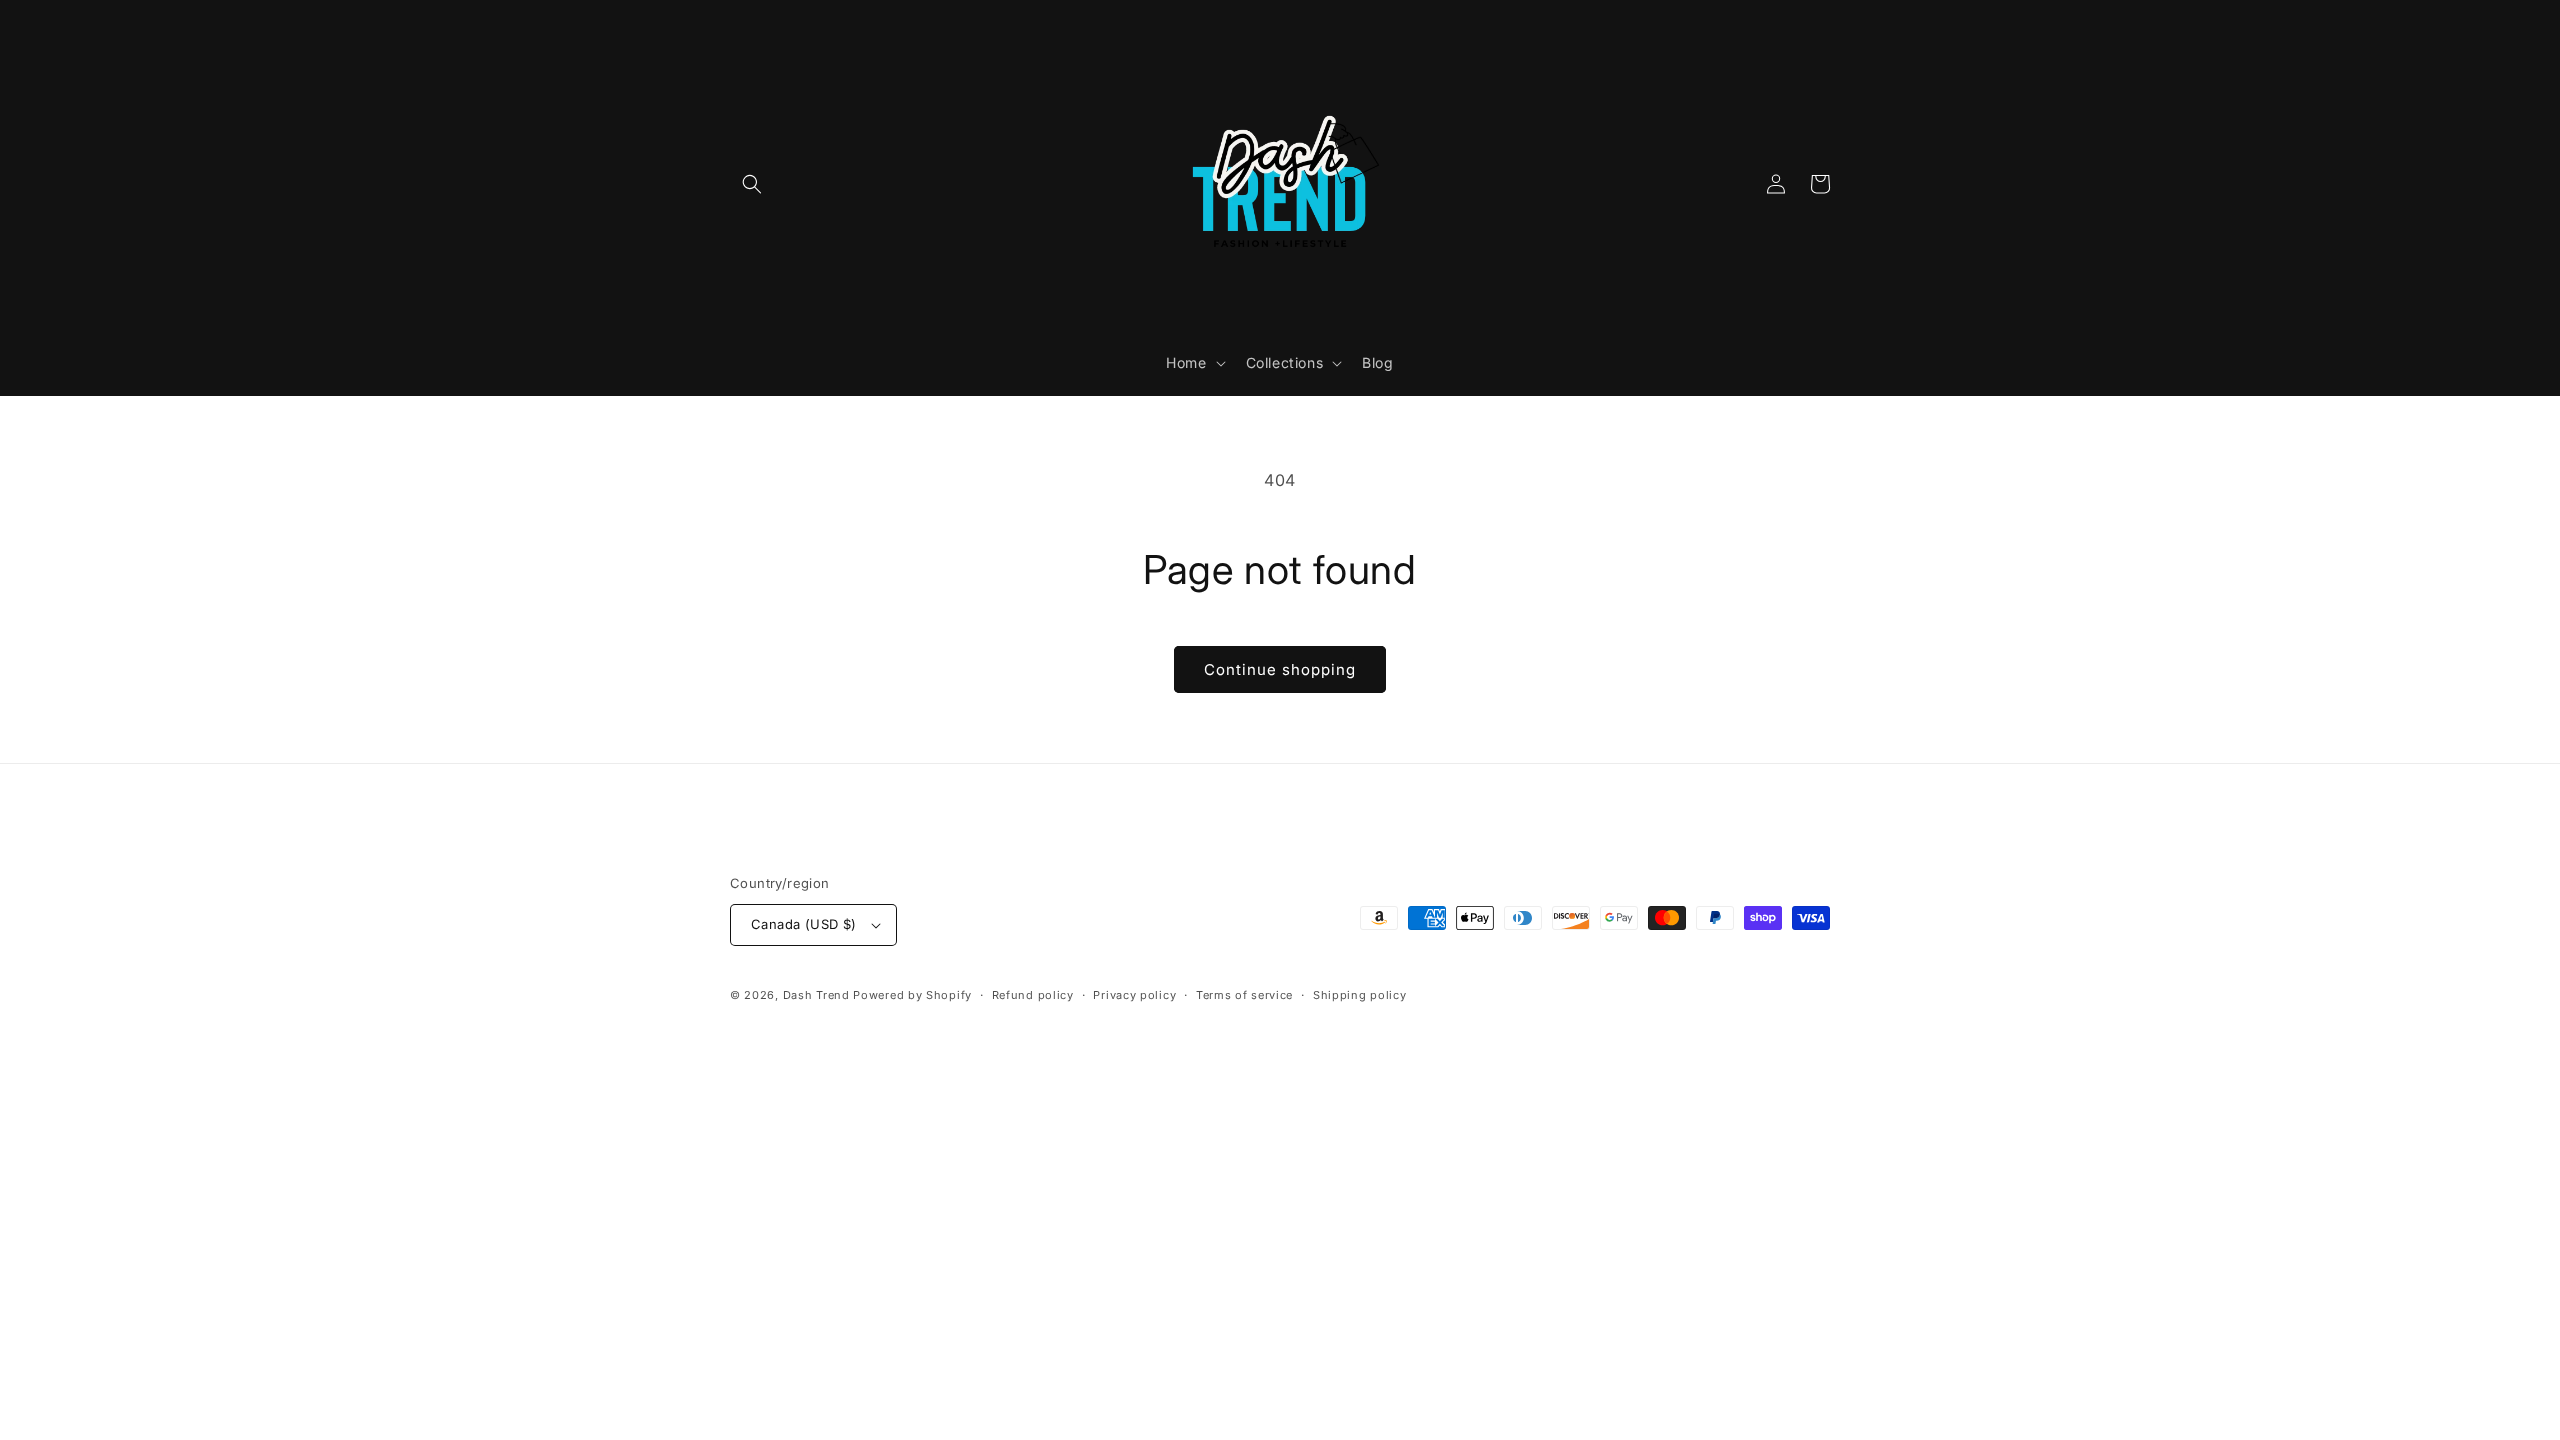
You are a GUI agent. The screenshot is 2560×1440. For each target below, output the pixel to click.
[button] (752, 184)
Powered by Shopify (912, 995)
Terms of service (1244, 995)
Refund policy (1033, 995)
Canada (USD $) (804, 924)
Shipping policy (1360, 995)
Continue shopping (1280, 669)
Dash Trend (816, 995)
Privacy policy (1134, 995)
